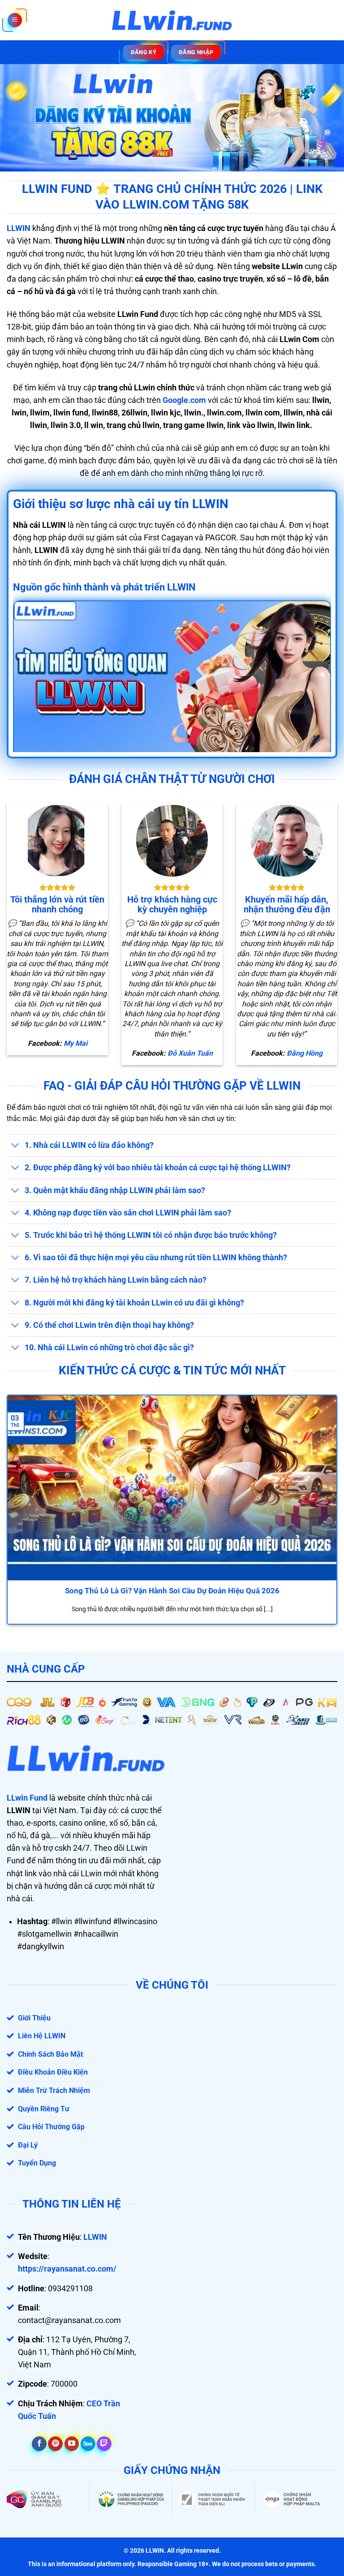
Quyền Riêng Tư (44, 2109)
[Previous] (18, 1499)
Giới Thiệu (34, 2018)
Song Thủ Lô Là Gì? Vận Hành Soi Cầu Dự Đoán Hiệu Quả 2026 (172, 1591)
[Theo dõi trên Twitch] (104, 2444)
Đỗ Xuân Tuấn (190, 1053)
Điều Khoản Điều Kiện (53, 2072)
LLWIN (19, 228)
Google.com (184, 400)
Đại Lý (28, 2145)
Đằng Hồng (305, 1053)
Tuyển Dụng (37, 2163)
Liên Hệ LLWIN (42, 2036)
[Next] (326, 1499)
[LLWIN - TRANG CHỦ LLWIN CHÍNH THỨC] (172, 20)
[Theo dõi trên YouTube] (72, 2444)
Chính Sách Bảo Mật (50, 2054)
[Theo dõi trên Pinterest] (55, 2444)
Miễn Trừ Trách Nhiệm (54, 2090)
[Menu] (15, 20)
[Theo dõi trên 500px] (88, 2444)
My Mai (75, 1043)
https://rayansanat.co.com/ (67, 2269)
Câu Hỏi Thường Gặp (51, 2127)
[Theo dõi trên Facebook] (39, 2444)
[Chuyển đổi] (15, 1146)
